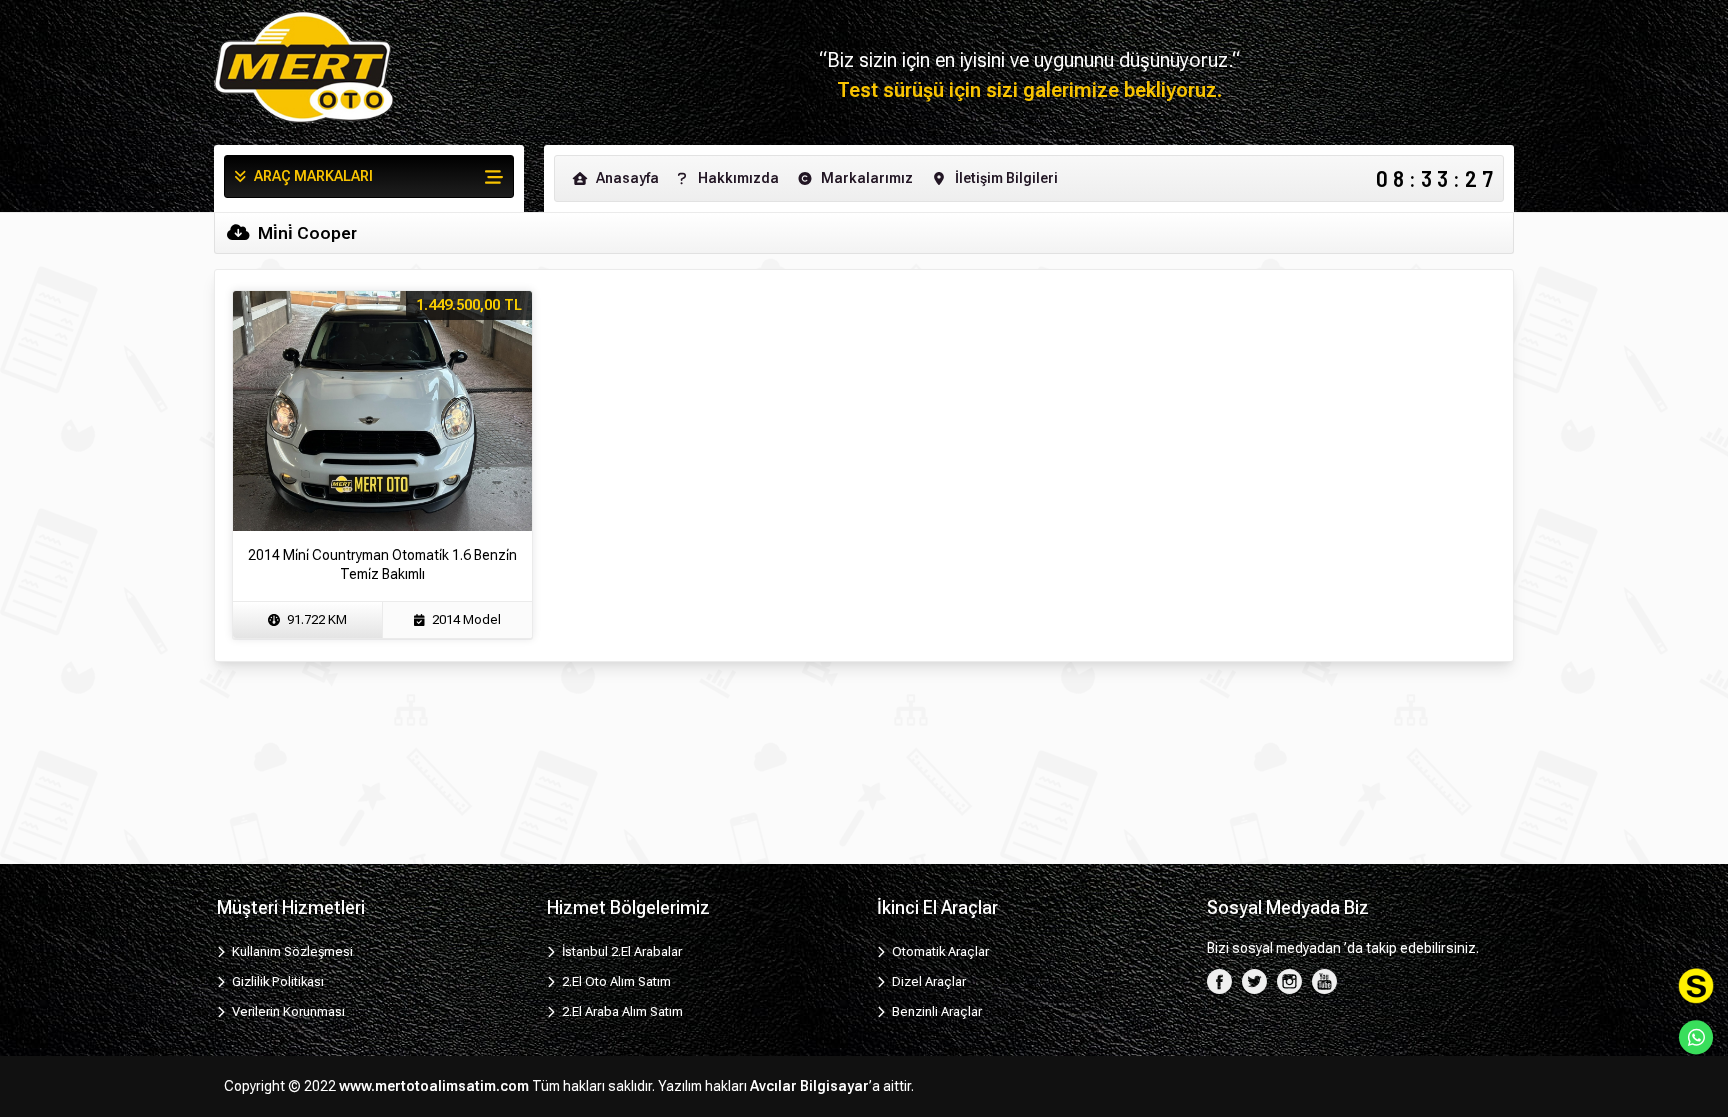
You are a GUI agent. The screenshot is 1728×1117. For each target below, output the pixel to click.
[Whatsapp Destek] (1696, 1037)
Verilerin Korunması (287, 1011)
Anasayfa (626, 178)
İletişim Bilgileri (1005, 178)
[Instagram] (1289, 980)
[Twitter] (1254, 980)
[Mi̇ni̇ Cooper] (304, 66)
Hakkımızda (737, 178)
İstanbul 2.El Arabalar (620, 951)
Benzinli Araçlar (935, 1011)
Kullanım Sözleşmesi (291, 951)
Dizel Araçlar (927, 981)
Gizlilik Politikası (276, 981)
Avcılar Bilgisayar (809, 1086)
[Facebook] (1219, 980)
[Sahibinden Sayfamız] (1696, 986)
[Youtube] (1324, 980)
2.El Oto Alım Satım (615, 981)
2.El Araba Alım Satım (621, 1011)
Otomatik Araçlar (939, 951)
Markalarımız (865, 178)
